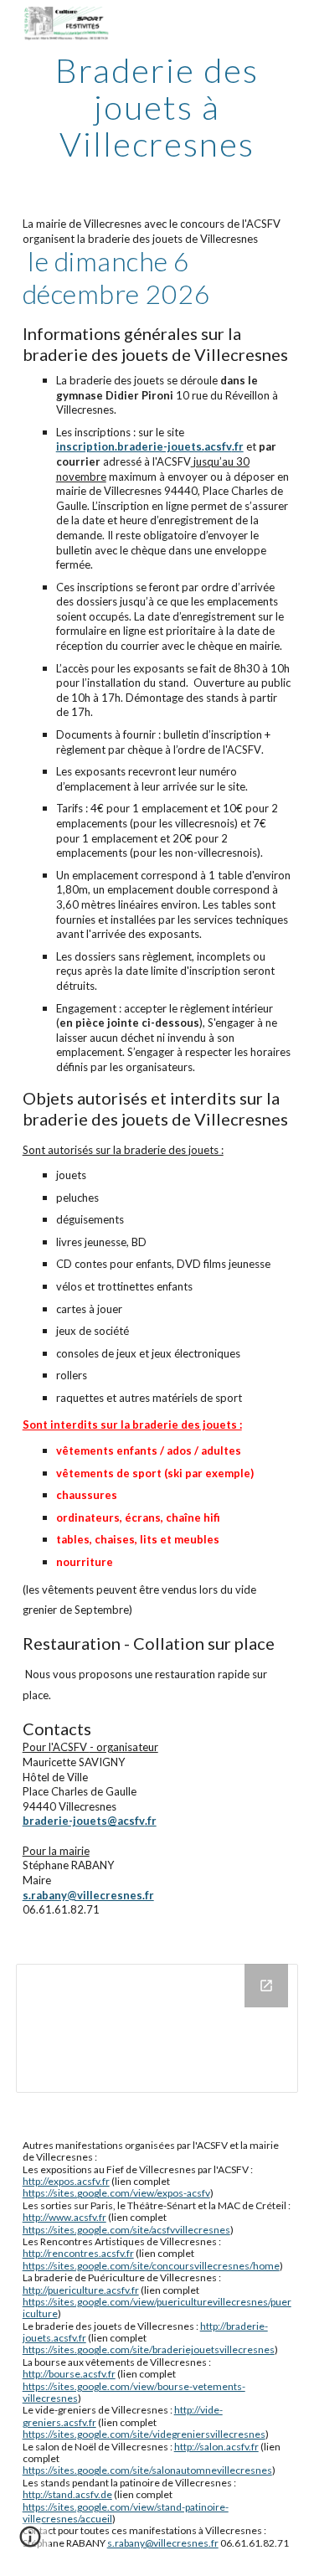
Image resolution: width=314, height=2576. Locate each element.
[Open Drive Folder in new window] (266, 1986)
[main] (157, 107)
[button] (30, 2543)
